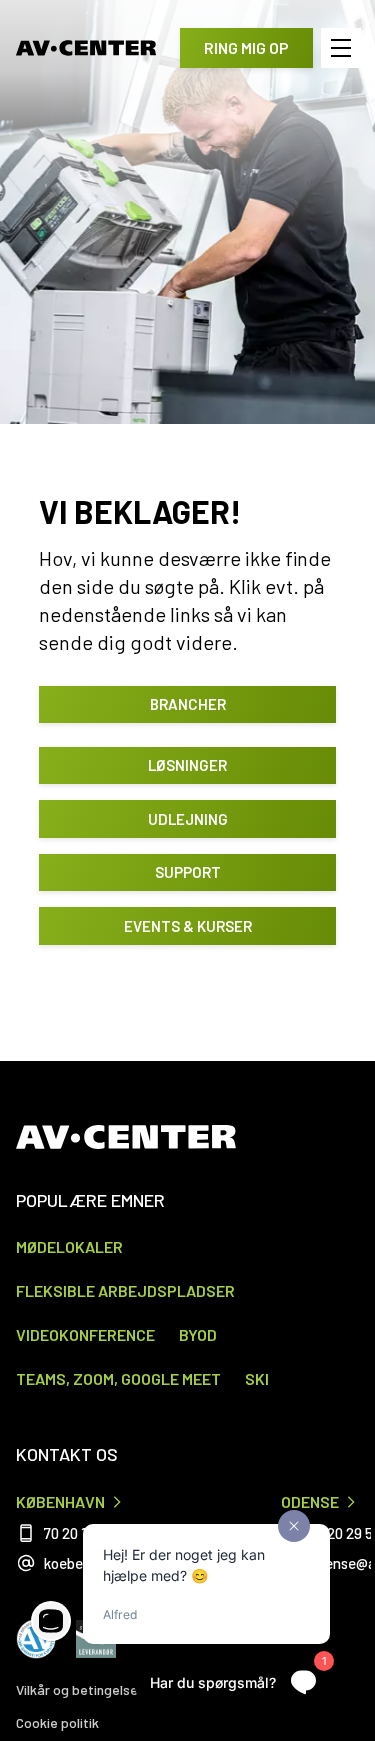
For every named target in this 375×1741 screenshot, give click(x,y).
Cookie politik (57, 1722)
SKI (257, 1378)
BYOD (198, 1334)
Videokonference (85, 1334)
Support (188, 872)
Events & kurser (188, 926)
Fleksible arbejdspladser (125, 1290)
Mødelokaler (69, 1246)
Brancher (188, 704)
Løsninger (187, 765)
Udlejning (188, 819)
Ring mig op (246, 47)
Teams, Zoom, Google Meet (118, 1378)
